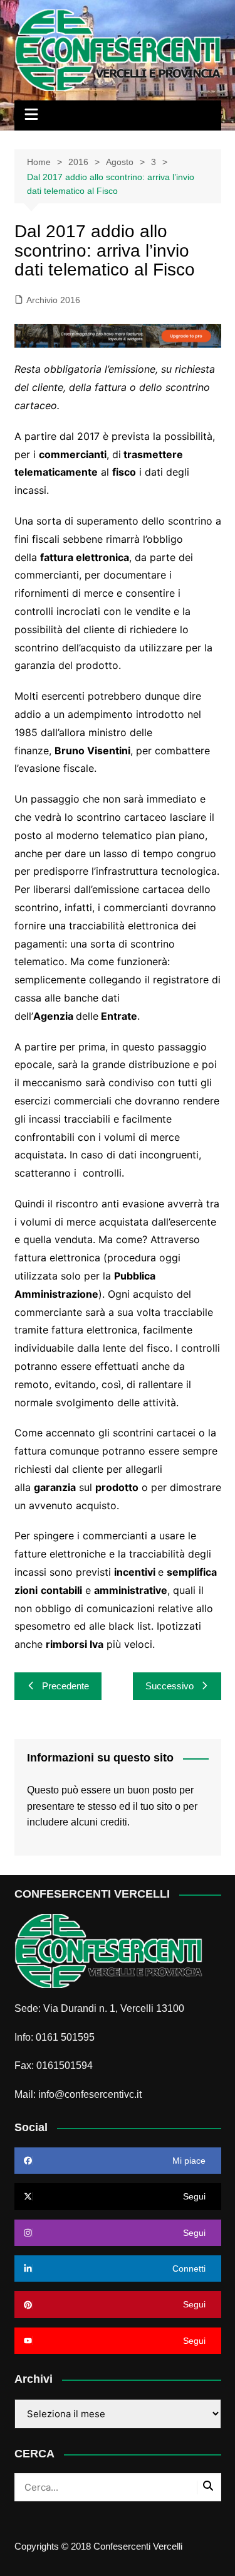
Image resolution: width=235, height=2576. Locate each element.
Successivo (170, 1686)
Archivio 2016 (53, 300)
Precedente (65, 1686)
